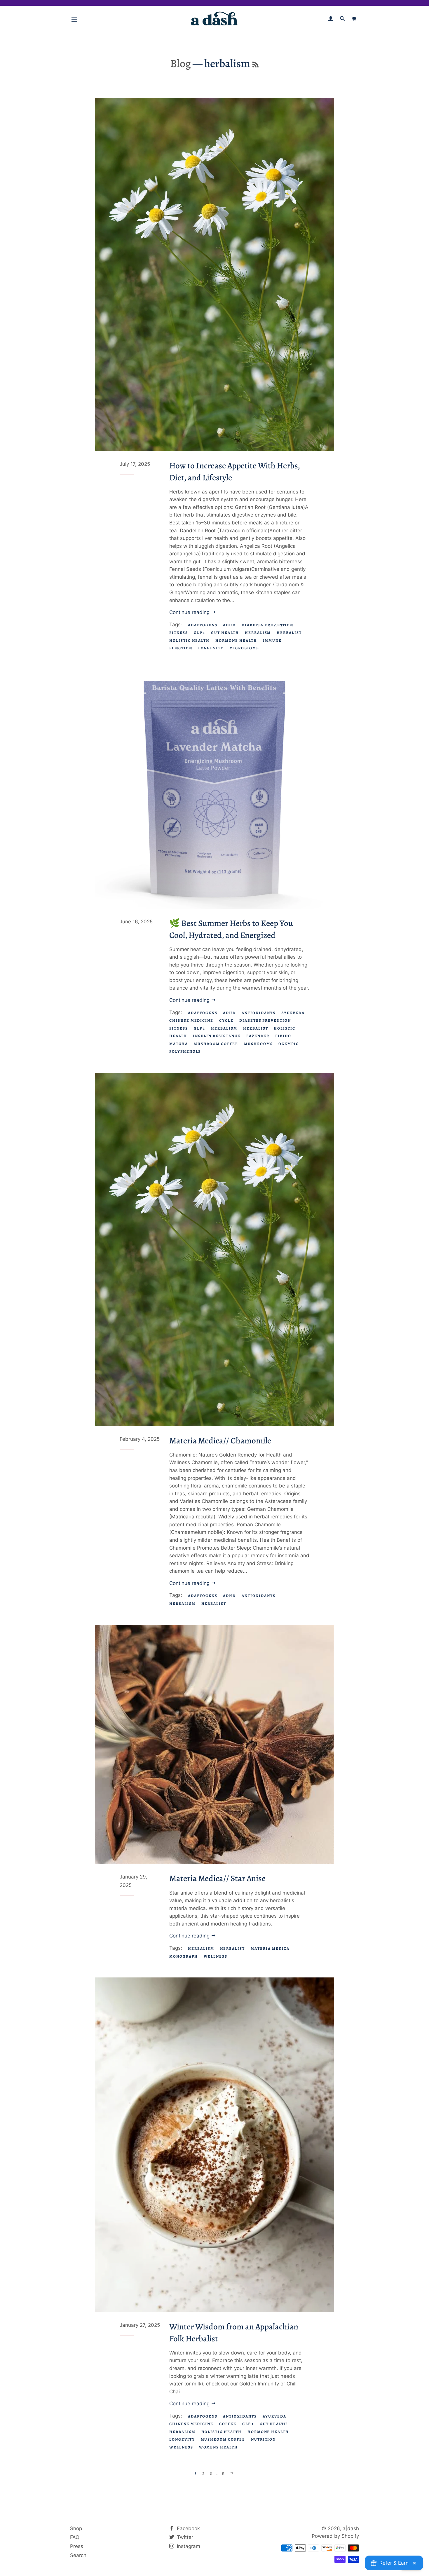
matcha (179, 1044)
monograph (184, 1956)
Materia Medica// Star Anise (217, 1878)
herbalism (258, 633)
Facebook (188, 2528)
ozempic (289, 1044)
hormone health (236, 640)
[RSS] (256, 65)
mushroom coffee (216, 1044)
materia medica (270, 1948)
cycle (226, 1020)
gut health (225, 633)
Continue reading (190, 612)
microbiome (244, 648)
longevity (211, 648)
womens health (218, 2447)
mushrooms (258, 1044)
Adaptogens (203, 625)
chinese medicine (191, 1020)
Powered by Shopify (335, 2536)
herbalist (289, 633)
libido (283, 1036)
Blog (181, 63)
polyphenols (185, 1051)
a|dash (351, 2528)
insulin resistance (217, 1036)
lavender (258, 1036)
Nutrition (264, 2439)
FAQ (75, 2537)
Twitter (184, 2537)
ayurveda (293, 1013)
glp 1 (200, 633)
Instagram (188, 2546)
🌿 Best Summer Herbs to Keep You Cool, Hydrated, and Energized (231, 929)
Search (78, 2555)
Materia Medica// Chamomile (220, 1441)
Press (77, 2546)
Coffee (228, 2424)
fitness (179, 633)
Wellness (216, 1956)
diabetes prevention (267, 625)
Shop (76, 2528)
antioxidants (258, 1013)
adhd (229, 625)
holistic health (189, 640)
